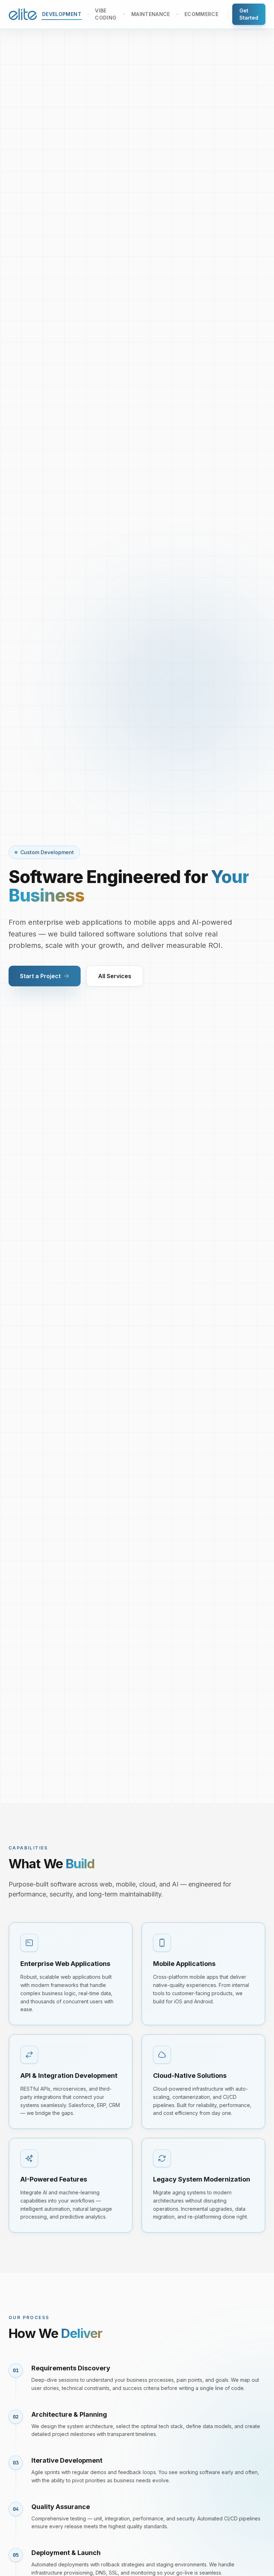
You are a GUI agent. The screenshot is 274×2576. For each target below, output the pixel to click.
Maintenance (151, 14)
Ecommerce (201, 14)
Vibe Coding (106, 14)
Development (62, 14)
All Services (115, 976)
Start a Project (40, 976)
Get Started (249, 14)
